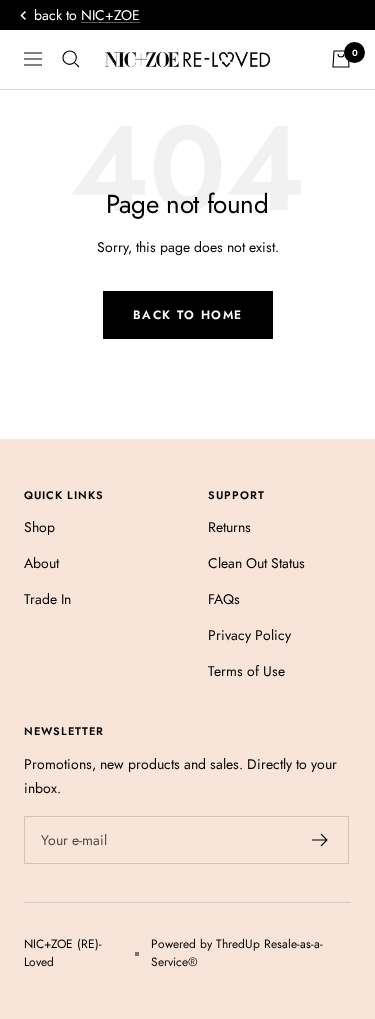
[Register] (320, 840)
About (41, 563)
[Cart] (341, 59)
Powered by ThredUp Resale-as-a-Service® (237, 953)
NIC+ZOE (110, 15)
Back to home (188, 315)
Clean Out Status (256, 563)
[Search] (71, 59)
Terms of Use (246, 671)
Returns (229, 527)
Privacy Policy (249, 635)
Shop (39, 527)
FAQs (224, 599)
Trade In (47, 599)
